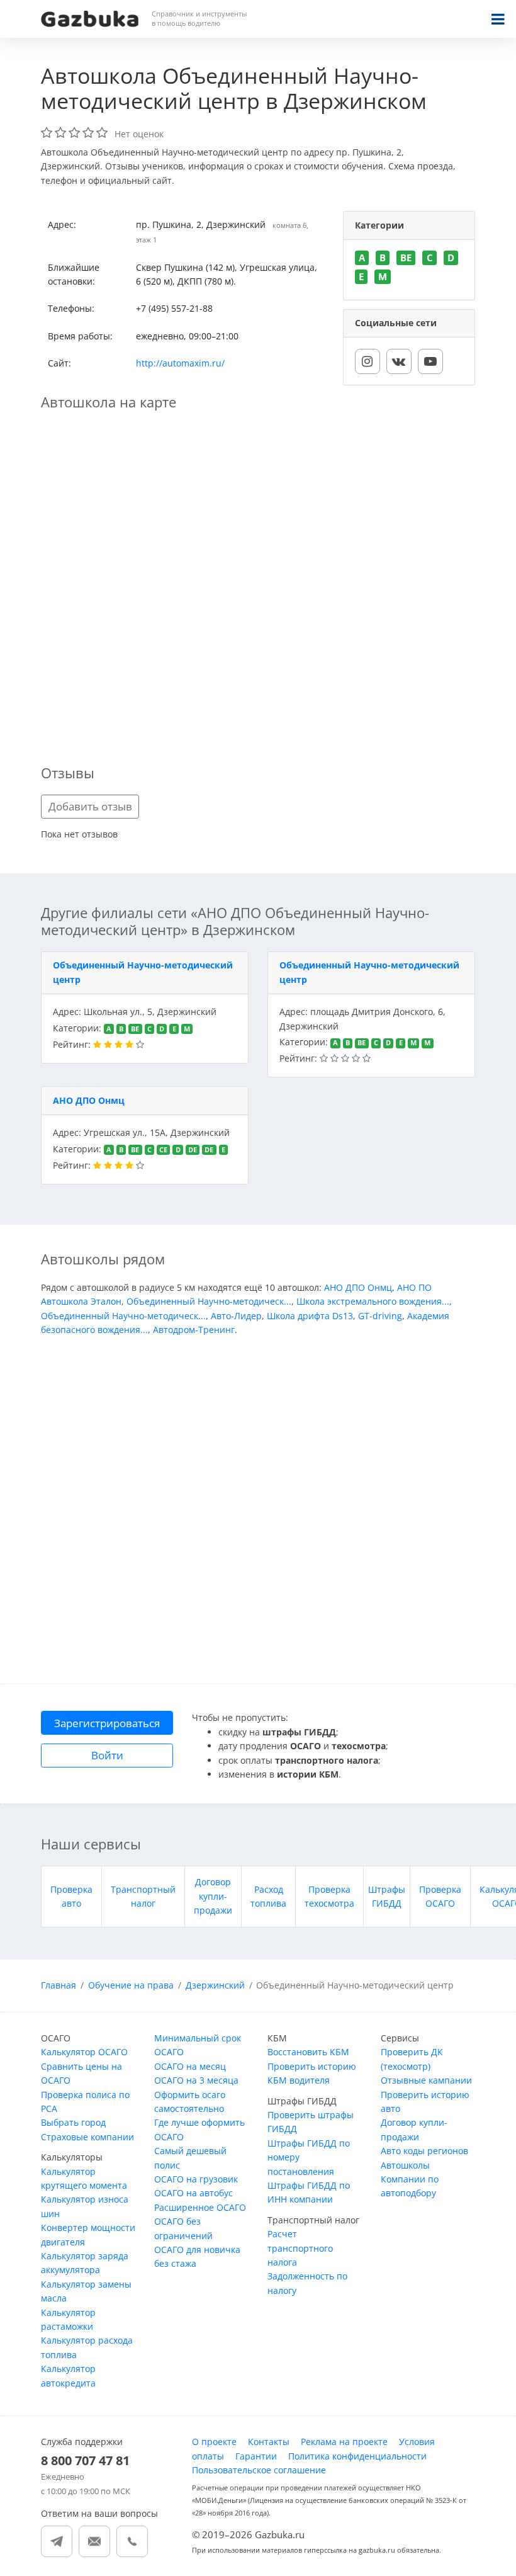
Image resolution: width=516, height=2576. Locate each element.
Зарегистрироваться (107, 1723)
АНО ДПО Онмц (89, 1100)
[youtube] (430, 361)
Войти (107, 1755)
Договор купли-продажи (213, 1896)
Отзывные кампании (426, 2080)
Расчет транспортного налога (300, 2248)
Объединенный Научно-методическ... (209, 1301)
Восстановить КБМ (308, 2052)
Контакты (269, 2442)
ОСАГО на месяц (190, 2066)
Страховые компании (87, 2137)
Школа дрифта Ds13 (310, 1316)
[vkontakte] (399, 361)
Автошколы (405, 2165)
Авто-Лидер (236, 1316)
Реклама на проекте (344, 2442)
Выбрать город (73, 2122)
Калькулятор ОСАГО (84, 2052)
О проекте (214, 2442)
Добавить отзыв (90, 806)
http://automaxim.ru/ (180, 363)
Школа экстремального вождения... (373, 1301)
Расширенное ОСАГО (200, 2207)
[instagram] (367, 361)
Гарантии (256, 2456)
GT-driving (380, 1316)
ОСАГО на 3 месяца (196, 2080)
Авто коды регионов (424, 2151)
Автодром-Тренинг (194, 1330)
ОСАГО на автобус (193, 2193)
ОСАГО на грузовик (196, 2179)
